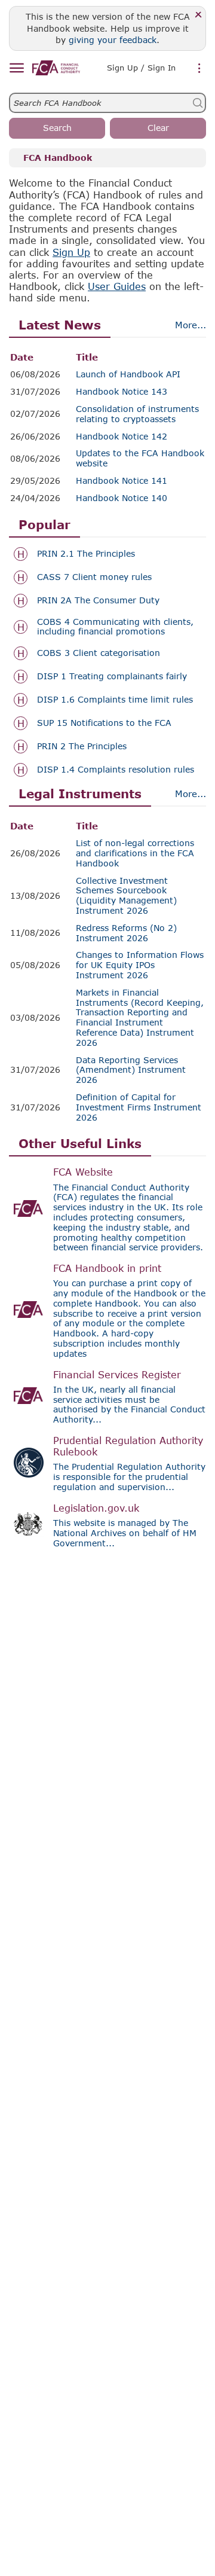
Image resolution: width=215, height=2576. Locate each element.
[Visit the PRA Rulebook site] (29, 1463)
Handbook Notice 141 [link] (122, 481)
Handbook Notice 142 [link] (122, 437)
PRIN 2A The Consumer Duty (98, 600)
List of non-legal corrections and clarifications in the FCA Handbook (135, 853)
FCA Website (83, 1172)
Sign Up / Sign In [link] (141, 68)
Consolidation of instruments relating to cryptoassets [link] (137, 414)
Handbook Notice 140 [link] (122, 498)
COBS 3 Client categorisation (99, 653)
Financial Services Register (117, 1374)
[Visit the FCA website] (29, 1208)
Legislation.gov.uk (96, 1508)
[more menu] (199, 69)
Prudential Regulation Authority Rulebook (128, 1446)
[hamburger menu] (16, 68)
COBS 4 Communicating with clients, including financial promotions (115, 627)
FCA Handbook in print (107, 1268)
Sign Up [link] (71, 252)
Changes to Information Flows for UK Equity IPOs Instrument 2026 (140, 965)
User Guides (117, 286)
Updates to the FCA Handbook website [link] (140, 458)
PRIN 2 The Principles (82, 746)
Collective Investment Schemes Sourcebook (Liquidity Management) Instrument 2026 (126, 896)
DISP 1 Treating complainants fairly (112, 676)
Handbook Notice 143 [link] (122, 392)
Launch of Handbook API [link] (128, 374)
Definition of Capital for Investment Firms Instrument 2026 (139, 1107)
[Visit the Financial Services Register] (29, 1396)
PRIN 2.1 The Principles (86, 554)
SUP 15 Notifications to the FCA (104, 723)
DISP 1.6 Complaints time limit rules (115, 700)
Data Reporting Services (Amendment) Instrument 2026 (131, 1070)
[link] (56, 68)
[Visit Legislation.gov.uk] (29, 1524)
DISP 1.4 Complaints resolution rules (116, 770)
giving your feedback (113, 40)
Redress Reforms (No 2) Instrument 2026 (126, 933)
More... (191, 325)
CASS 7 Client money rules (94, 577)
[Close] (199, 15)
